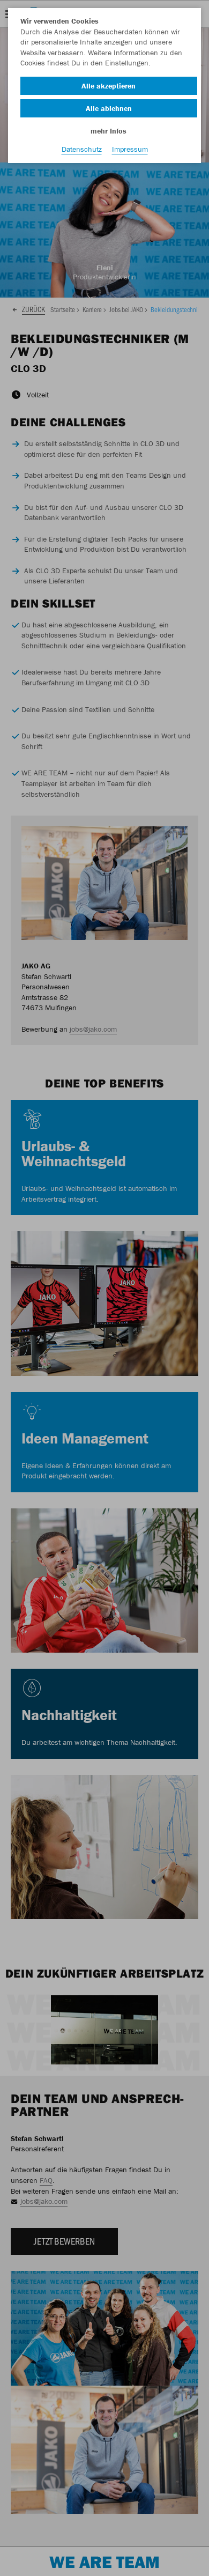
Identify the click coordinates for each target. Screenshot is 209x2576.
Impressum (130, 149)
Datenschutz (82, 149)
